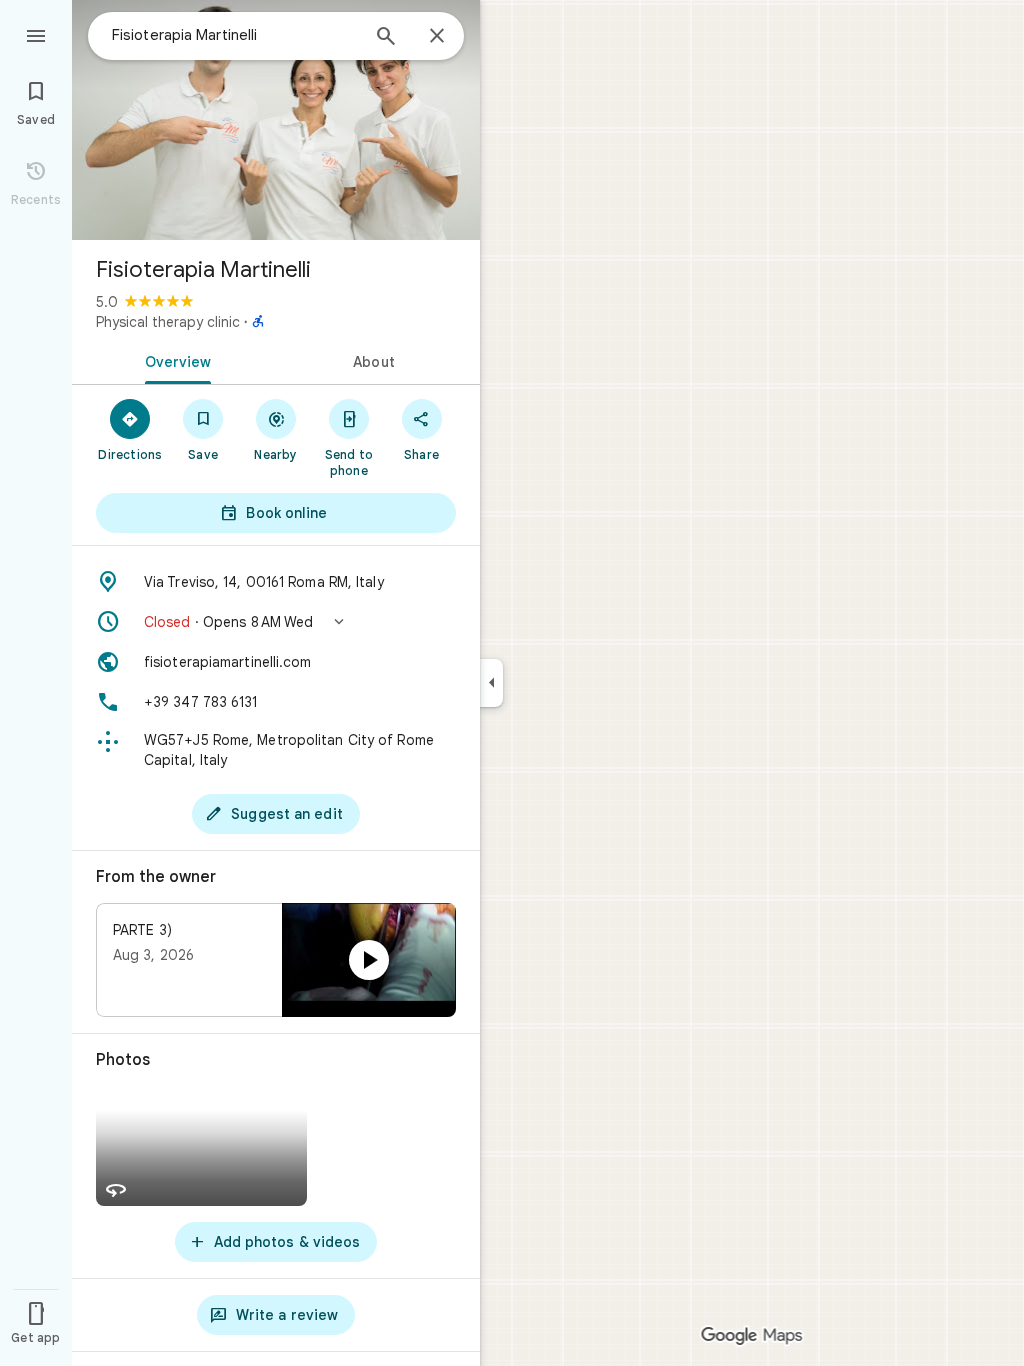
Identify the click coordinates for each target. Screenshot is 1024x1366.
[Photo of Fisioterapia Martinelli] (276, 120)
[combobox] (235, 35)
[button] (276, 622)
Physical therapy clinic (168, 322)
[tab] (174, 360)
